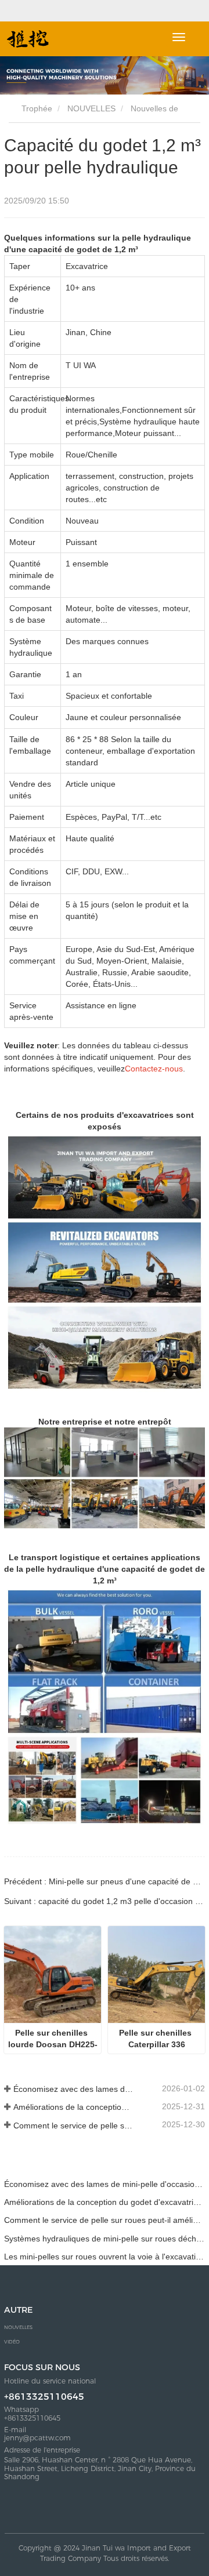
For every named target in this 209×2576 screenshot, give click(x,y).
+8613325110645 (44, 2397)
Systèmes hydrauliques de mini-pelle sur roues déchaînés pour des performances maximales (105, 2239)
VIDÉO (12, 2342)
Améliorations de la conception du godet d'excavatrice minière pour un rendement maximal (74, 2107)
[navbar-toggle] (179, 37)
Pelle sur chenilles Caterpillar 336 (156, 2039)
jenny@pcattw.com (37, 2438)
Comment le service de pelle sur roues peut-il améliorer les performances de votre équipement (74, 2126)
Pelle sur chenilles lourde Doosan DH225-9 (53, 2039)
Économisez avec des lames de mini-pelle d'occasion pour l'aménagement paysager (74, 2089)
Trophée (36, 108)
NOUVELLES (91, 108)
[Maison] (28, 39)
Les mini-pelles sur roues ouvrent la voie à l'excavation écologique (105, 2257)
